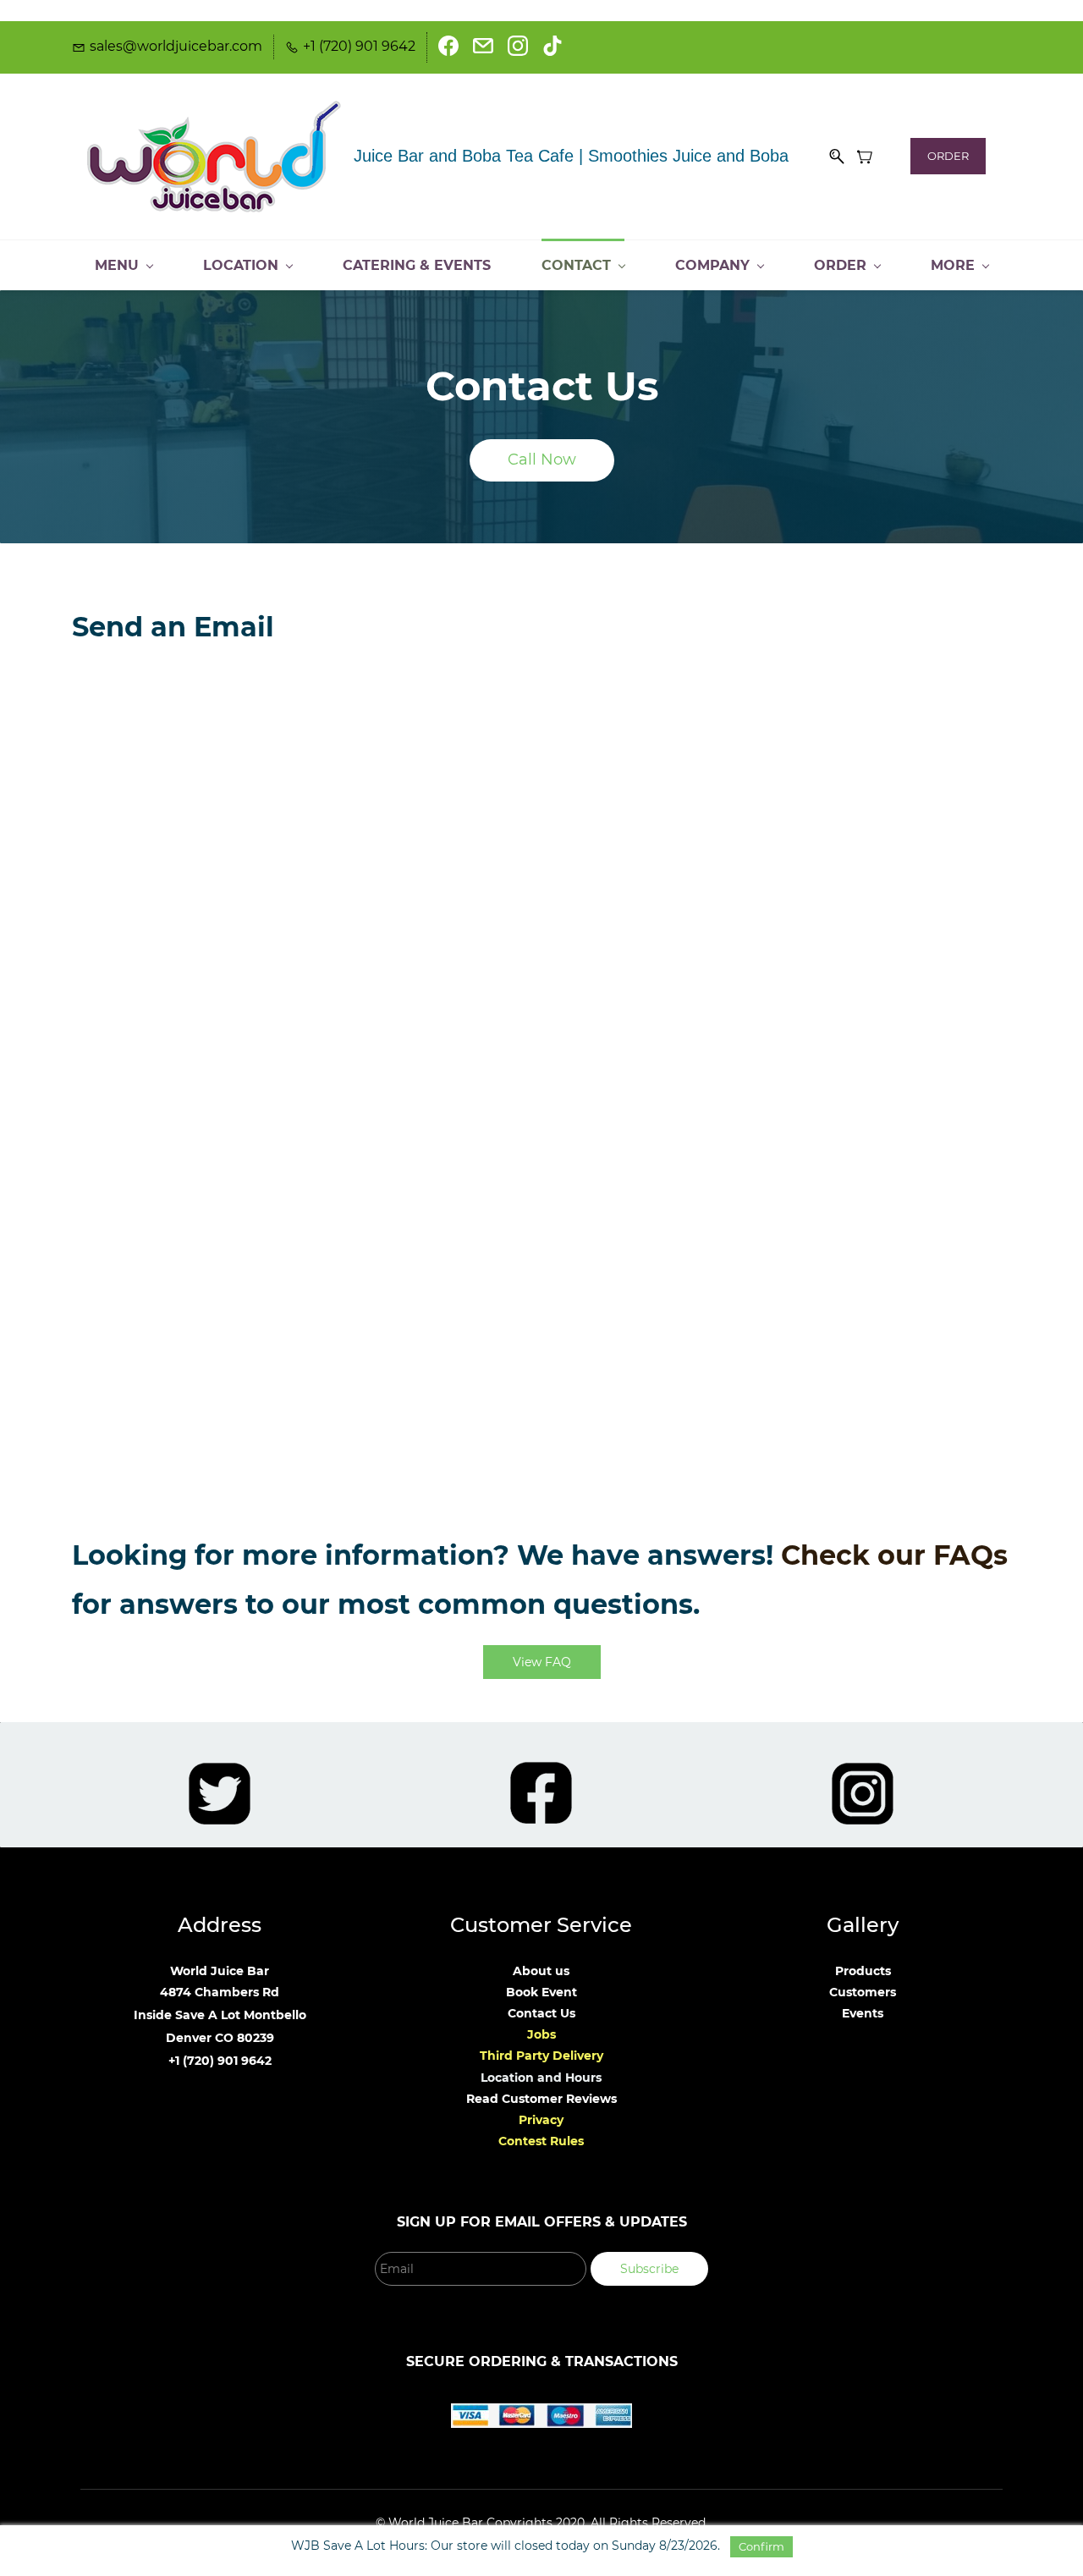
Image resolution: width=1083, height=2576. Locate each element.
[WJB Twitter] (220, 1773)
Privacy (541, 2120)
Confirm (761, 2546)
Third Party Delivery (541, 2056)
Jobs (541, 2034)
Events (863, 2013)
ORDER (948, 156)
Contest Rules (541, 2141)
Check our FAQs (894, 1555)
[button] (542, 460)
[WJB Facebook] (541, 1772)
